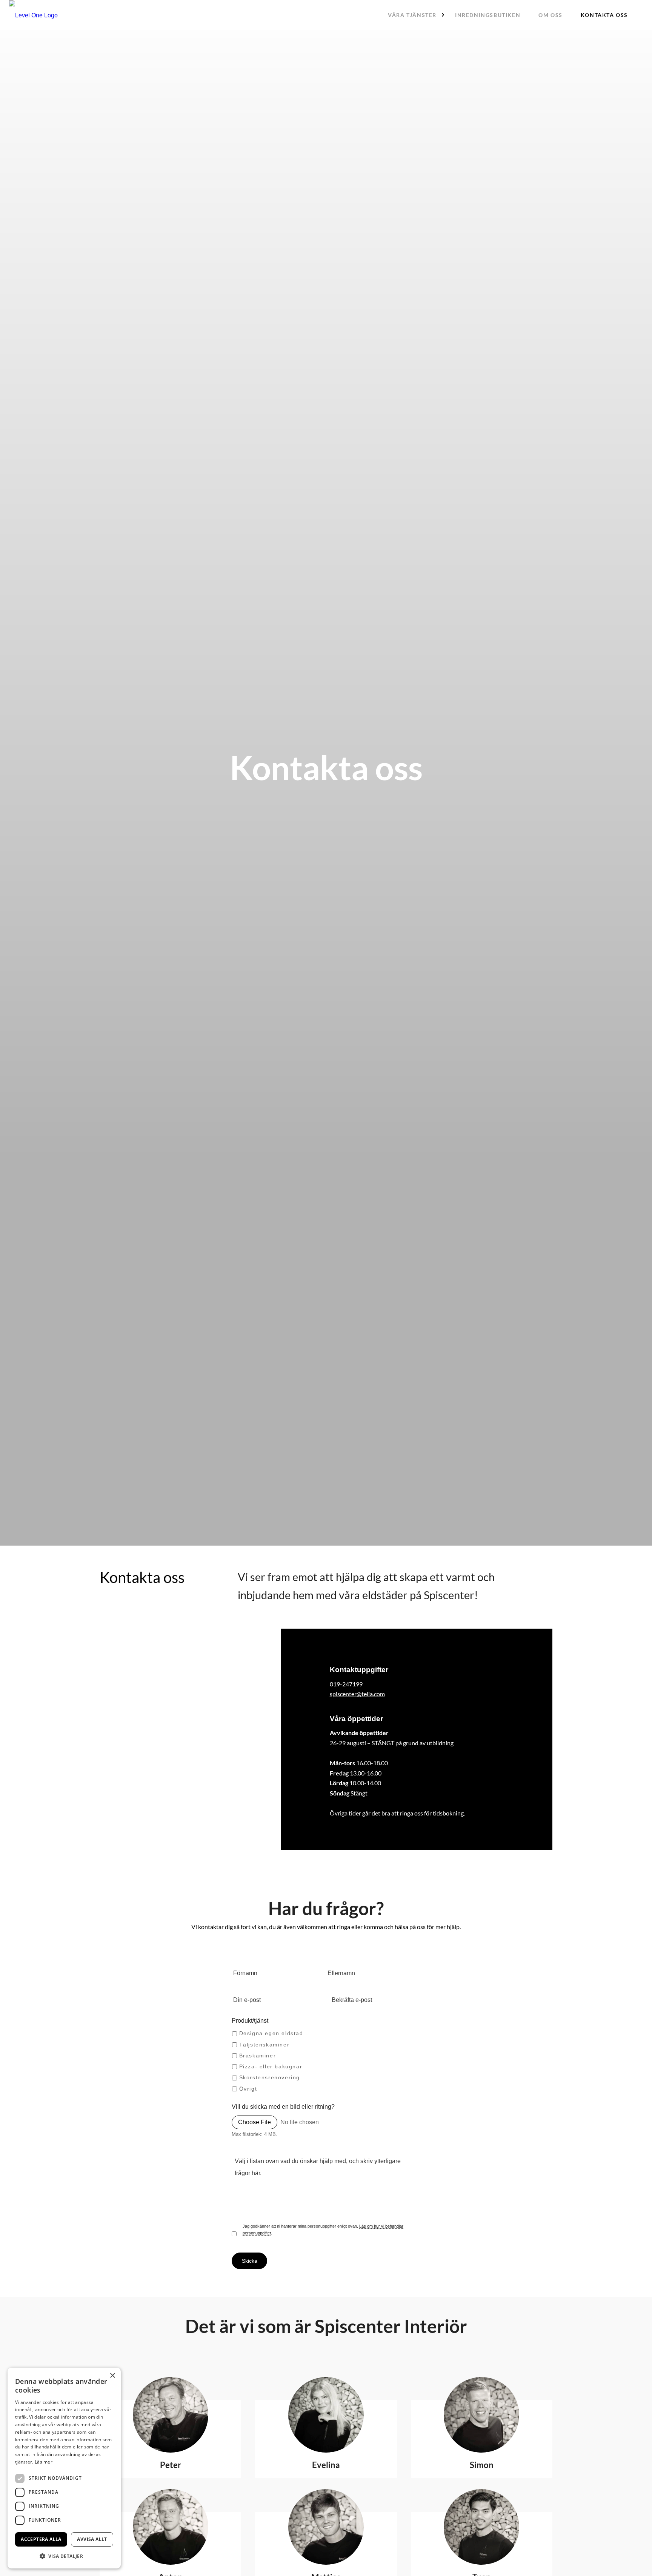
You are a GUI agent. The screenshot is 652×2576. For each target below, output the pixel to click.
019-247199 (346, 1684)
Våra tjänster (412, 15)
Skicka (250, 2261)
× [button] (112, 2376)
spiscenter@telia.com (357, 1694)
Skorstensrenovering (270, 2078)
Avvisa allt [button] (92, 2539)
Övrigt (248, 2089)
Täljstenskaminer (264, 2045)
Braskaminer (258, 2056)
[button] (64, 2556)
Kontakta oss (604, 15)
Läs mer (44, 2462)
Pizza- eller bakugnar (271, 2066)
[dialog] (64, 2468)
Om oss (551, 15)
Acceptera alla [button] (41, 2539)
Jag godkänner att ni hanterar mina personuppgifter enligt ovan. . (323, 2230)
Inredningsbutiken (488, 15)
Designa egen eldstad (271, 2034)
